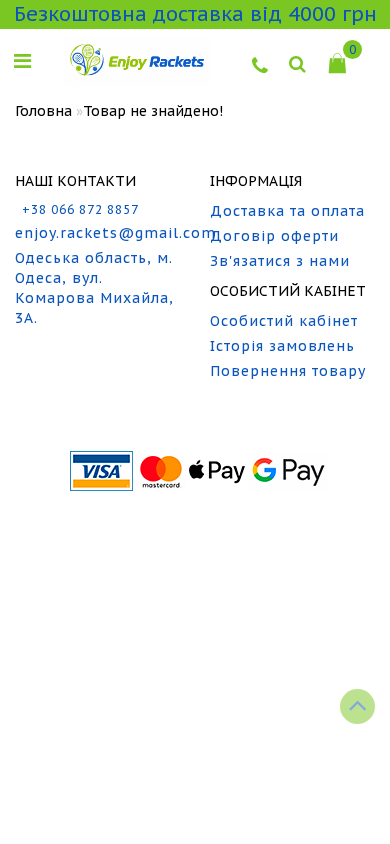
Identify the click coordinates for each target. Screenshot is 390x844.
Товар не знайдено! (153, 111)
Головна (43, 111)
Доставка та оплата (287, 211)
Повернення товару (288, 371)
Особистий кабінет (284, 321)
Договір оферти (274, 236)
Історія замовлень (282, 346)
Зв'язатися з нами (280, 261)
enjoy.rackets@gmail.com (97, 233)
